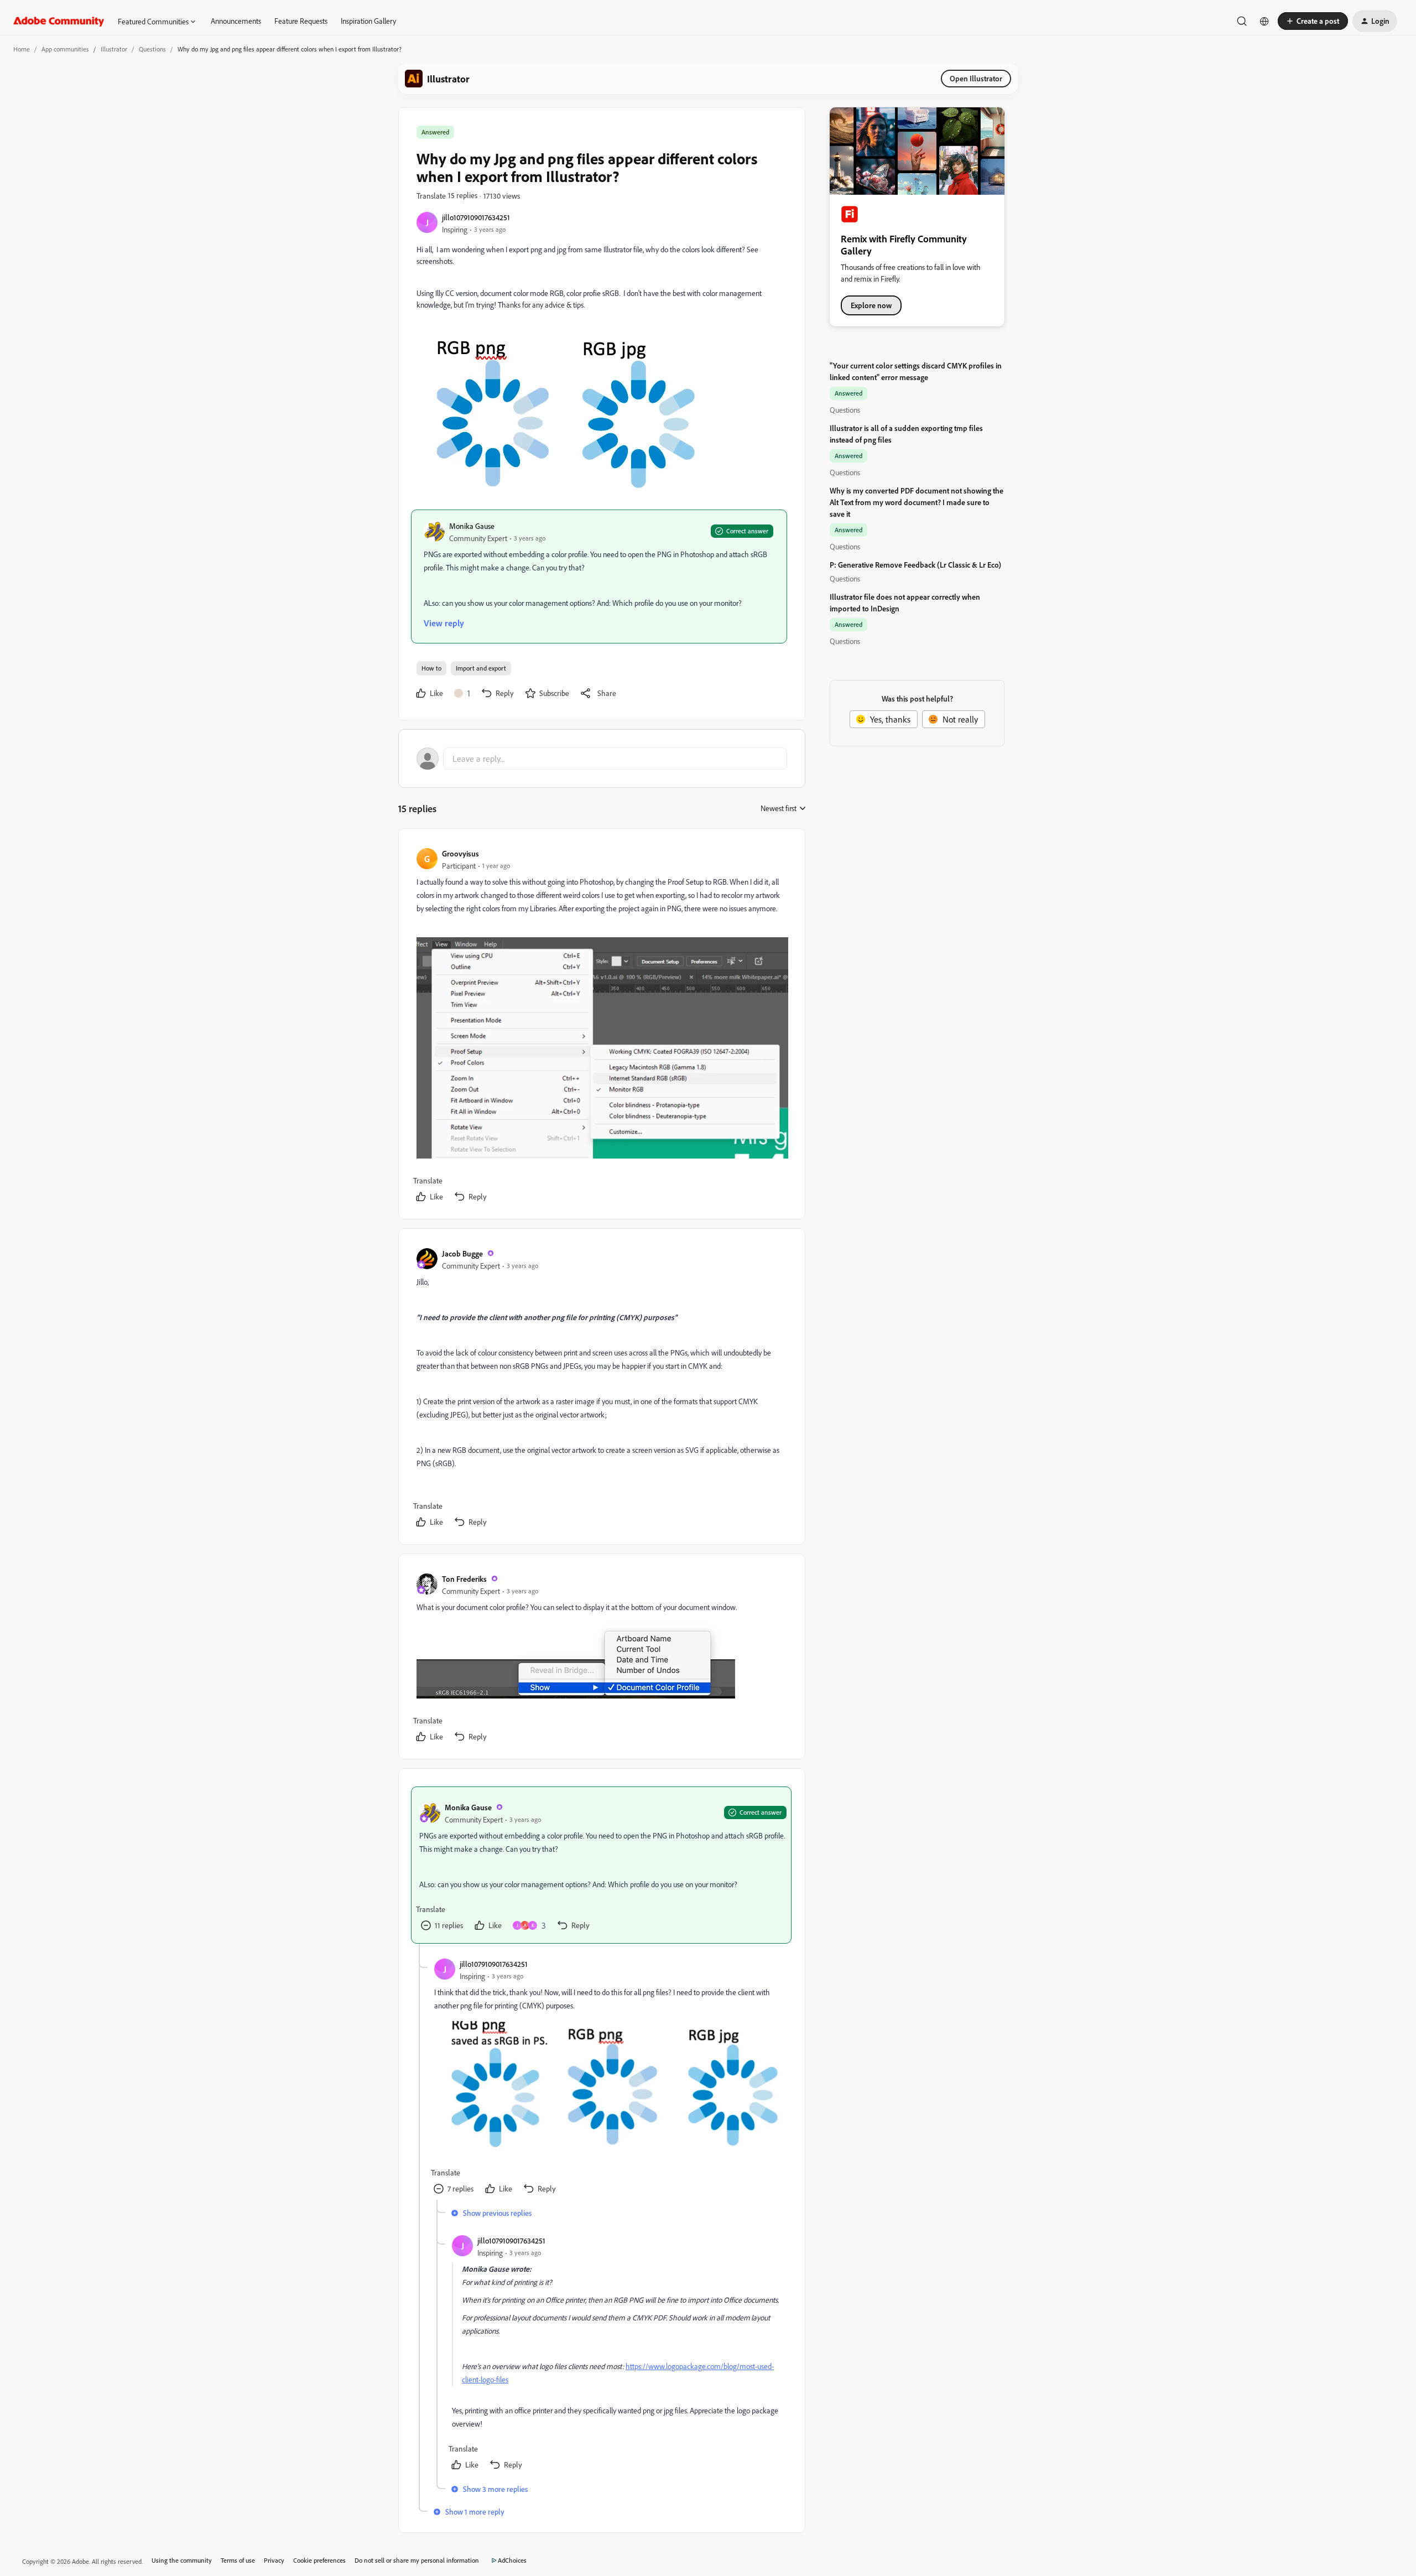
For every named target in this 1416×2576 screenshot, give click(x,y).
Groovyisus (460, 853)
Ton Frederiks (464, 1579)
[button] (1313, 21)
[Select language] (1264, 21)
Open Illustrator (976, 78)
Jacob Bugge (462, 1253)
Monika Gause (472, 526)
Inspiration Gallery (368, 21)
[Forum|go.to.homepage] (59, 21)
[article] (601, 1026)
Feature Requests (301, 21)
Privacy (274, 2560)
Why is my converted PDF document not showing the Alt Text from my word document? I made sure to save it (917, 502)
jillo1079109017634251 (476, 217)
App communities (65, 49)
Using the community (182, 2560)
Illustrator (114, 49)
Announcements (236, 21)
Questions (152, 49)
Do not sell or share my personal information (417, 2560)
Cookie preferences (319, 2560)
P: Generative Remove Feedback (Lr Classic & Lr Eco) (915, 565)
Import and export (481, 668)
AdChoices (512, 2560)
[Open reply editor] (602, 759)
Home (22, 49)
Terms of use (238, 2560)
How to (431, 668)
